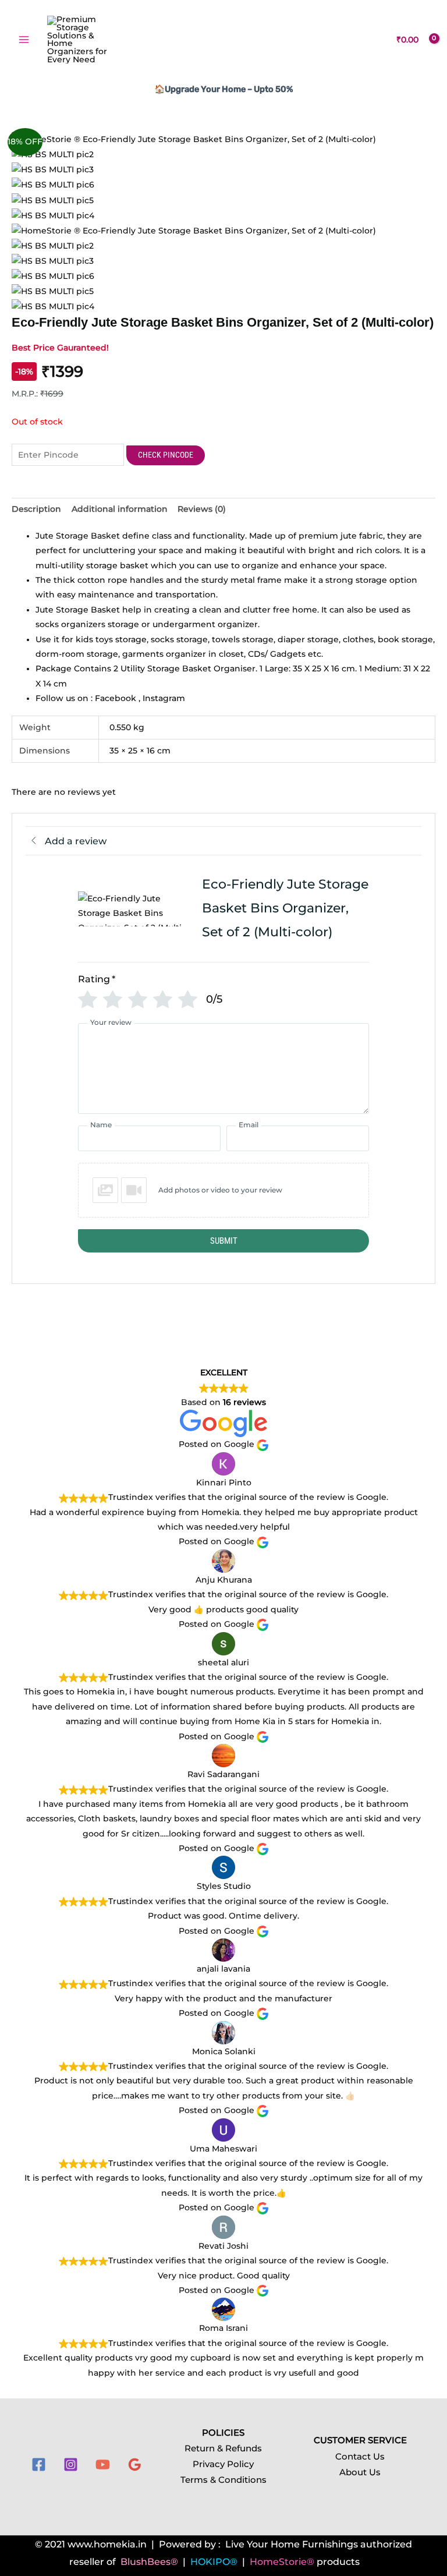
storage (130, 639)
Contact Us (360, 2457)
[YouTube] (103, 2464)
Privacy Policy (223, 2464)
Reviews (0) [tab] (202, 509)
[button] (223, 1190)
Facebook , (119, 698)
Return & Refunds (223, 2448)
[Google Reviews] (135, 2464)
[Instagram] (71, 2464)
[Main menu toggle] (24, 40)
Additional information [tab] (120, 509)
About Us (360, 2472)
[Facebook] (39, 2464)
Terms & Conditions (223, 2480)
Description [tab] (36, 509)
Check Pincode (166, 455)
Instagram (164, 698)
